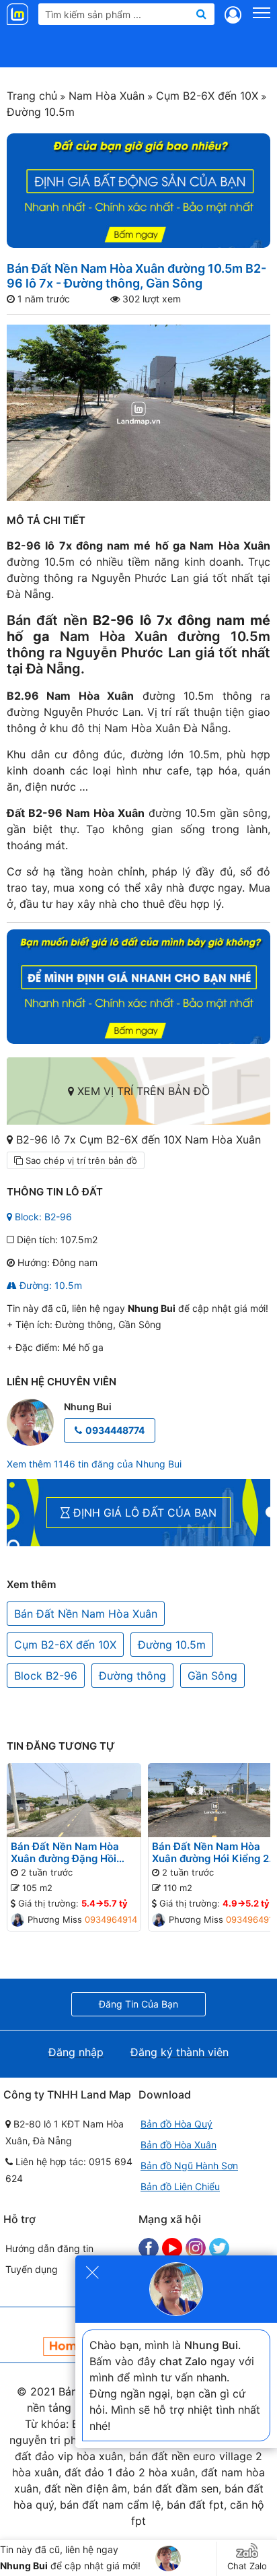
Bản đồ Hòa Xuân (179, 2145)
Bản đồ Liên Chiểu (180, 2186)
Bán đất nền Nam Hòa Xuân (138, 628)
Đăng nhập (76, 2052)
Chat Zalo (247, 2566)
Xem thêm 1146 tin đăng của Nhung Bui (94, 1464)
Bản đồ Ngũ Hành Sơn (189, 2166)
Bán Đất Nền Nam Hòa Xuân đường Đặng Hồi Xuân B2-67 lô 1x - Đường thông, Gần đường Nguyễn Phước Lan (73, 1853)
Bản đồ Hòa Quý (176, 2124)
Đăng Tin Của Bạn (138, 2004)
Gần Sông (212, 1676)
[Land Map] (19, 14)
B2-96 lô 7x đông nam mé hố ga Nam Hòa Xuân (138, 546)
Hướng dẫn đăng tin (49, 2248)
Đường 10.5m (172, 1645)
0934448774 (115, 1430)
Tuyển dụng (32, 2269)
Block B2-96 (46, 1676)
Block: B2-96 (42, 1217)
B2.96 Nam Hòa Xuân (70, 696)
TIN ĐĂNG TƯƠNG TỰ (61, 1746)
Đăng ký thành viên (180, 2052)
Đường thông (132, 1676)
